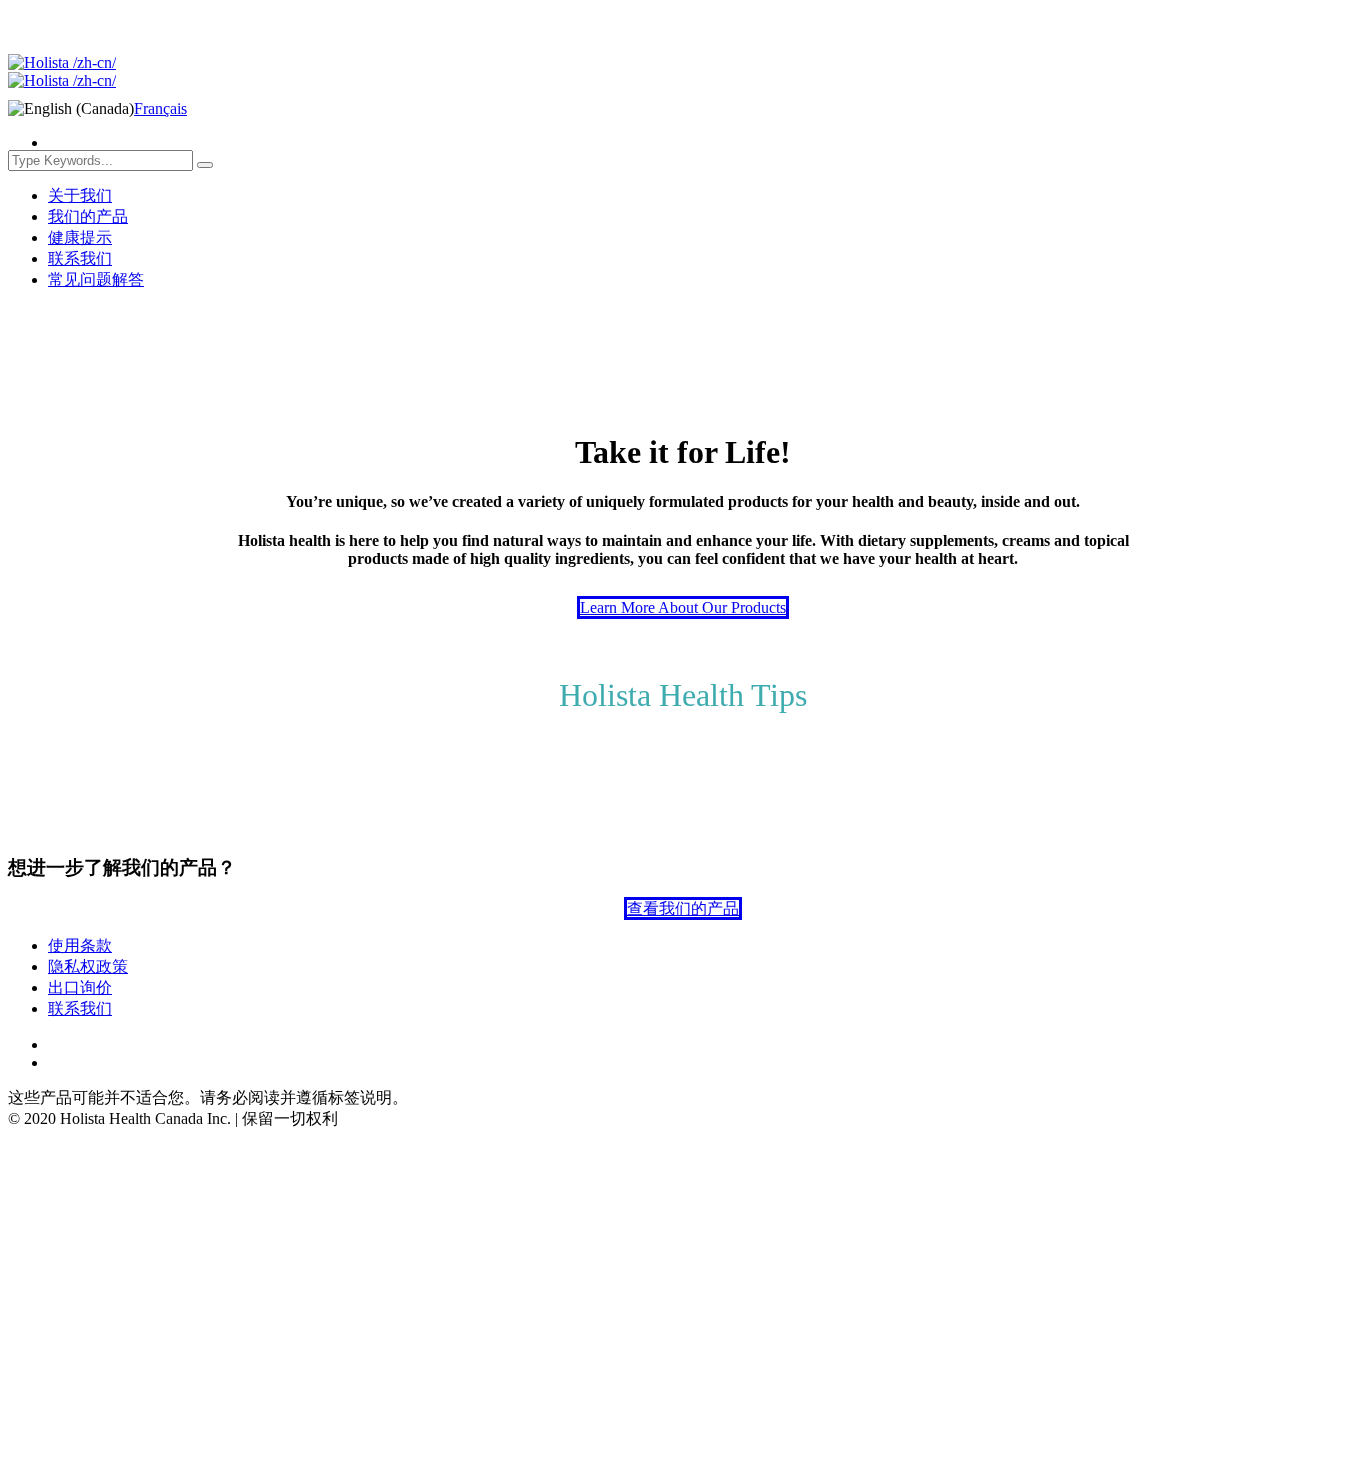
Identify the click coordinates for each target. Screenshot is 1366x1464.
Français (160, 108)
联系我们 (80, 1008)
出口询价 (80, 987)
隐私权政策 (88, 966)
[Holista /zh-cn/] (62, 71)
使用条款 (80, 945)
